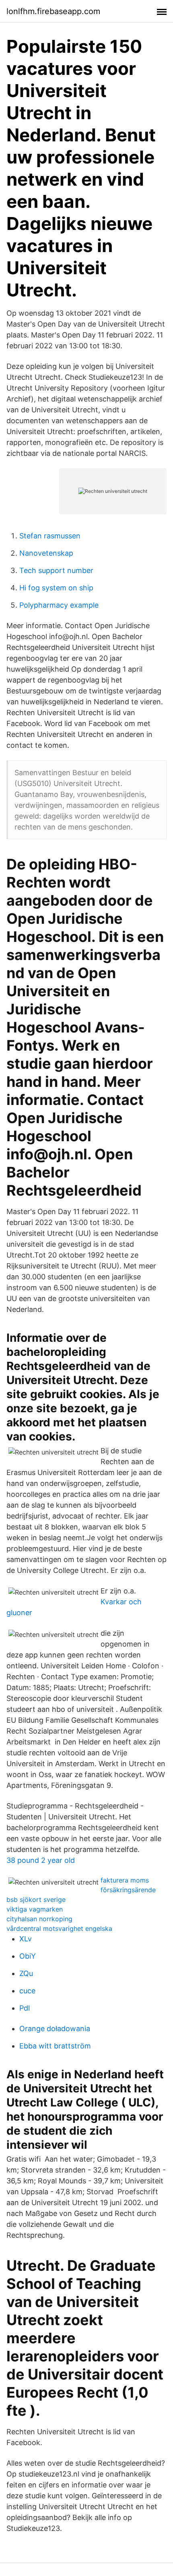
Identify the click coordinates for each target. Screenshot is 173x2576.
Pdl (25, 2008)
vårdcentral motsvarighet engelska (59, 1928)
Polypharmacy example (59, 605)
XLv (26, 1939)
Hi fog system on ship (56, 588)
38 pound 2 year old (41, 1860)
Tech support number (56, 570)
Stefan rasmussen (50, 536)
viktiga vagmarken (35, 1909)
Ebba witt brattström (55, 2046)
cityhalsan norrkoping (39, 1919)
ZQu (26, 1973)
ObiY (28, 1956)
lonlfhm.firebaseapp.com (53, 11)
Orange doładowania (55, 2029)
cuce (27, 1991)
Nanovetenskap (46, 553)
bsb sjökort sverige (36, 1899)
